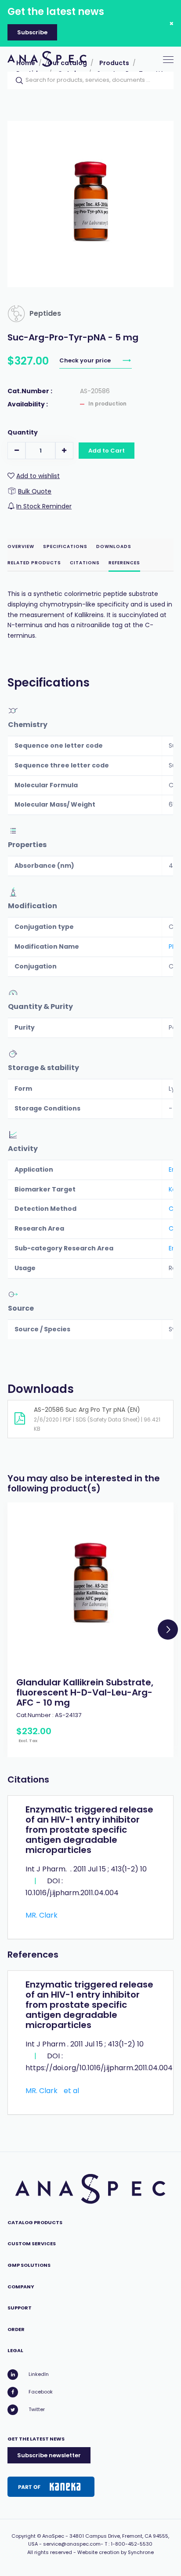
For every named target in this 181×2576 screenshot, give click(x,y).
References (124, 563)
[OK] (17, 80)
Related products (34, 563)
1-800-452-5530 (132, 2544)
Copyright (24, 2536)
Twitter (37, 2409)
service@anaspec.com (72, 2544)
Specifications (65, 546)
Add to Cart (107, 451)
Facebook (41, 2392)
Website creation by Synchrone (116, 2552)
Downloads (114, 546)
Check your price (86, 360)
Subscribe (32, 32)
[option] (90, 1630)
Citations (85, 563)
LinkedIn (39, 2374)
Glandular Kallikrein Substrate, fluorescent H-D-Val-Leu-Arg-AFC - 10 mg (85, 1692)
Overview (21, 546)
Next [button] (168, 1630)
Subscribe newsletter (49, 2455)
